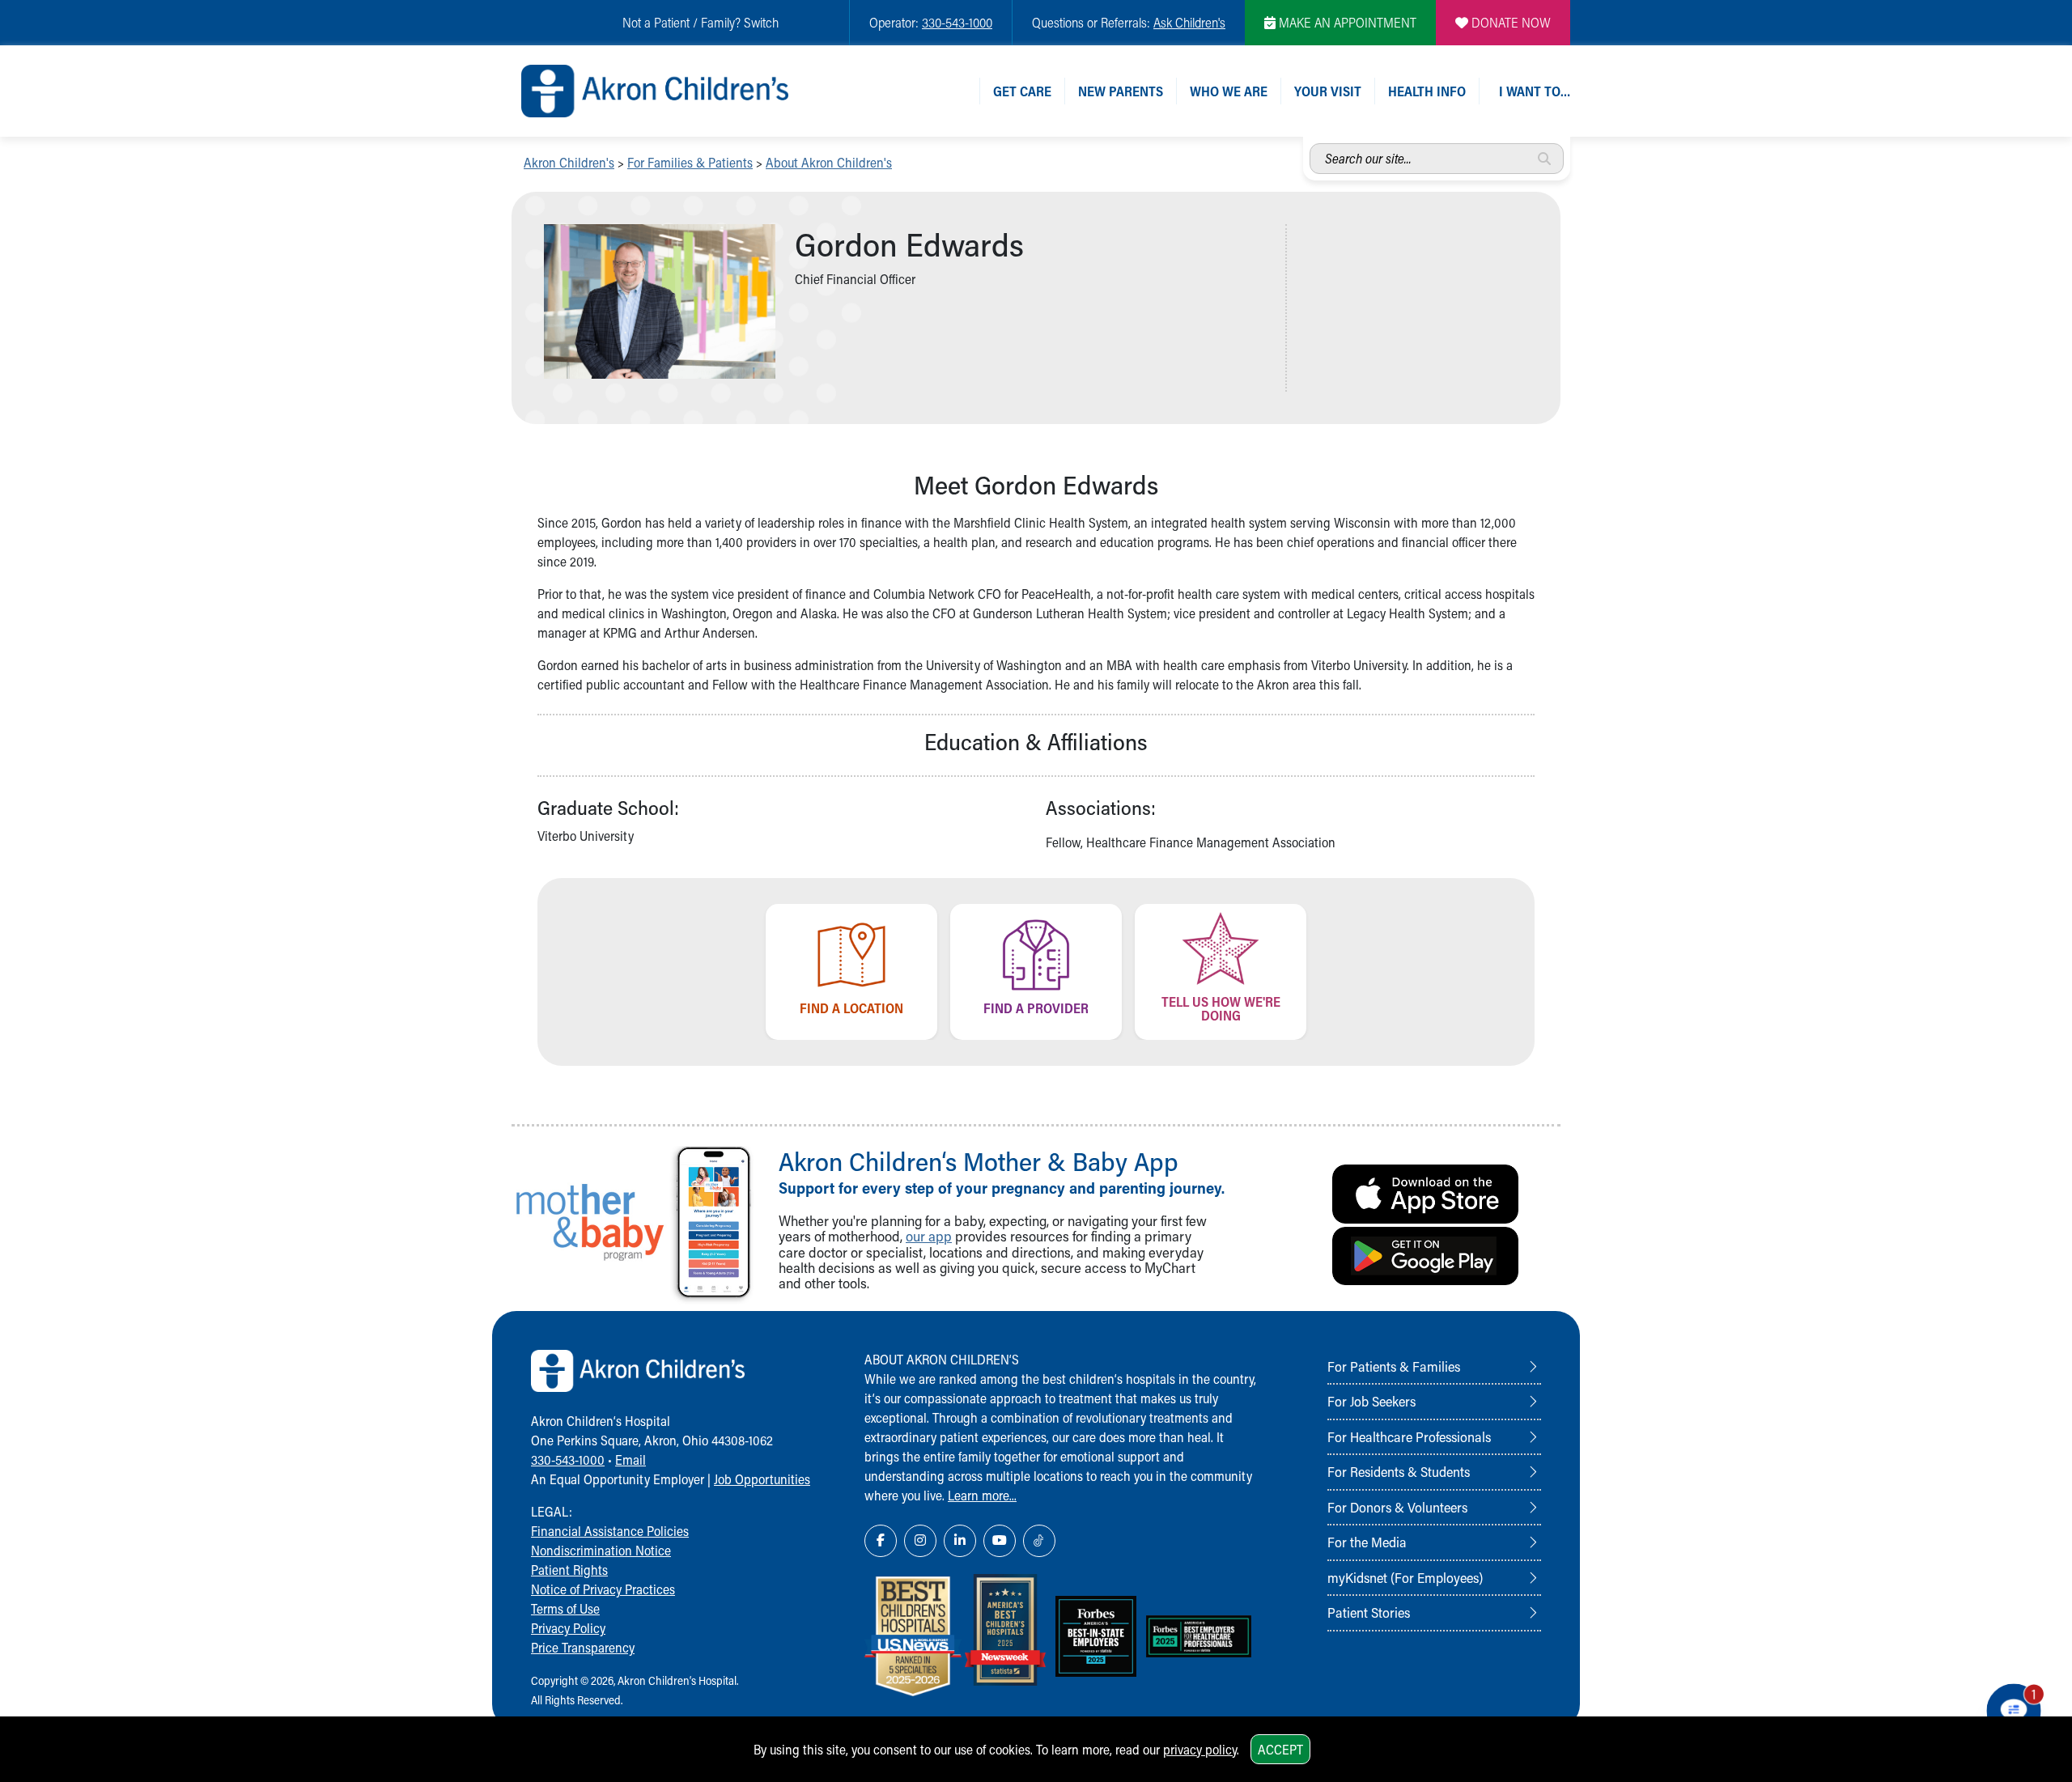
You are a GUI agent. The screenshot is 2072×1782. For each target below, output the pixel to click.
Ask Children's (1189, 22)
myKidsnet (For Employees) (1405, 1577)
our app (929, 1236)
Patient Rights (569, 1570)
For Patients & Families (1394, 1366)
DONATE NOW (1509, 22)
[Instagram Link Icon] (920, 1541)
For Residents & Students (1399, 1471)
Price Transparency (583, 1647)
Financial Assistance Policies (610, 1531)
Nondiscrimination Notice (601, 1550)
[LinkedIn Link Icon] (960, 1541)
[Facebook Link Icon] (881, 1541)
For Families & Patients (690, 162)
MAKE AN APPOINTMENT (1346, 22)
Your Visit (1328, 91)
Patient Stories (1369, 1612)
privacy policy (1200, 1749)
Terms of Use (565, 1608)
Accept (1280, 1749)
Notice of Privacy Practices (603, 1589)
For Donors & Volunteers (1397, 1507)
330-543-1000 (957, 22)
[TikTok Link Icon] (1039, 1541)
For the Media (1367, 1542)
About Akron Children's (829, 162)
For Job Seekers (1371, 1401)
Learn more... (982, 1495)
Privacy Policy (568, 1628)
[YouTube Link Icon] (1000, 1541)
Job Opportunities (762, 1479)
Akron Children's (569, 162)
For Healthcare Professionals (1409, 1436)
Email (631, 1460)
